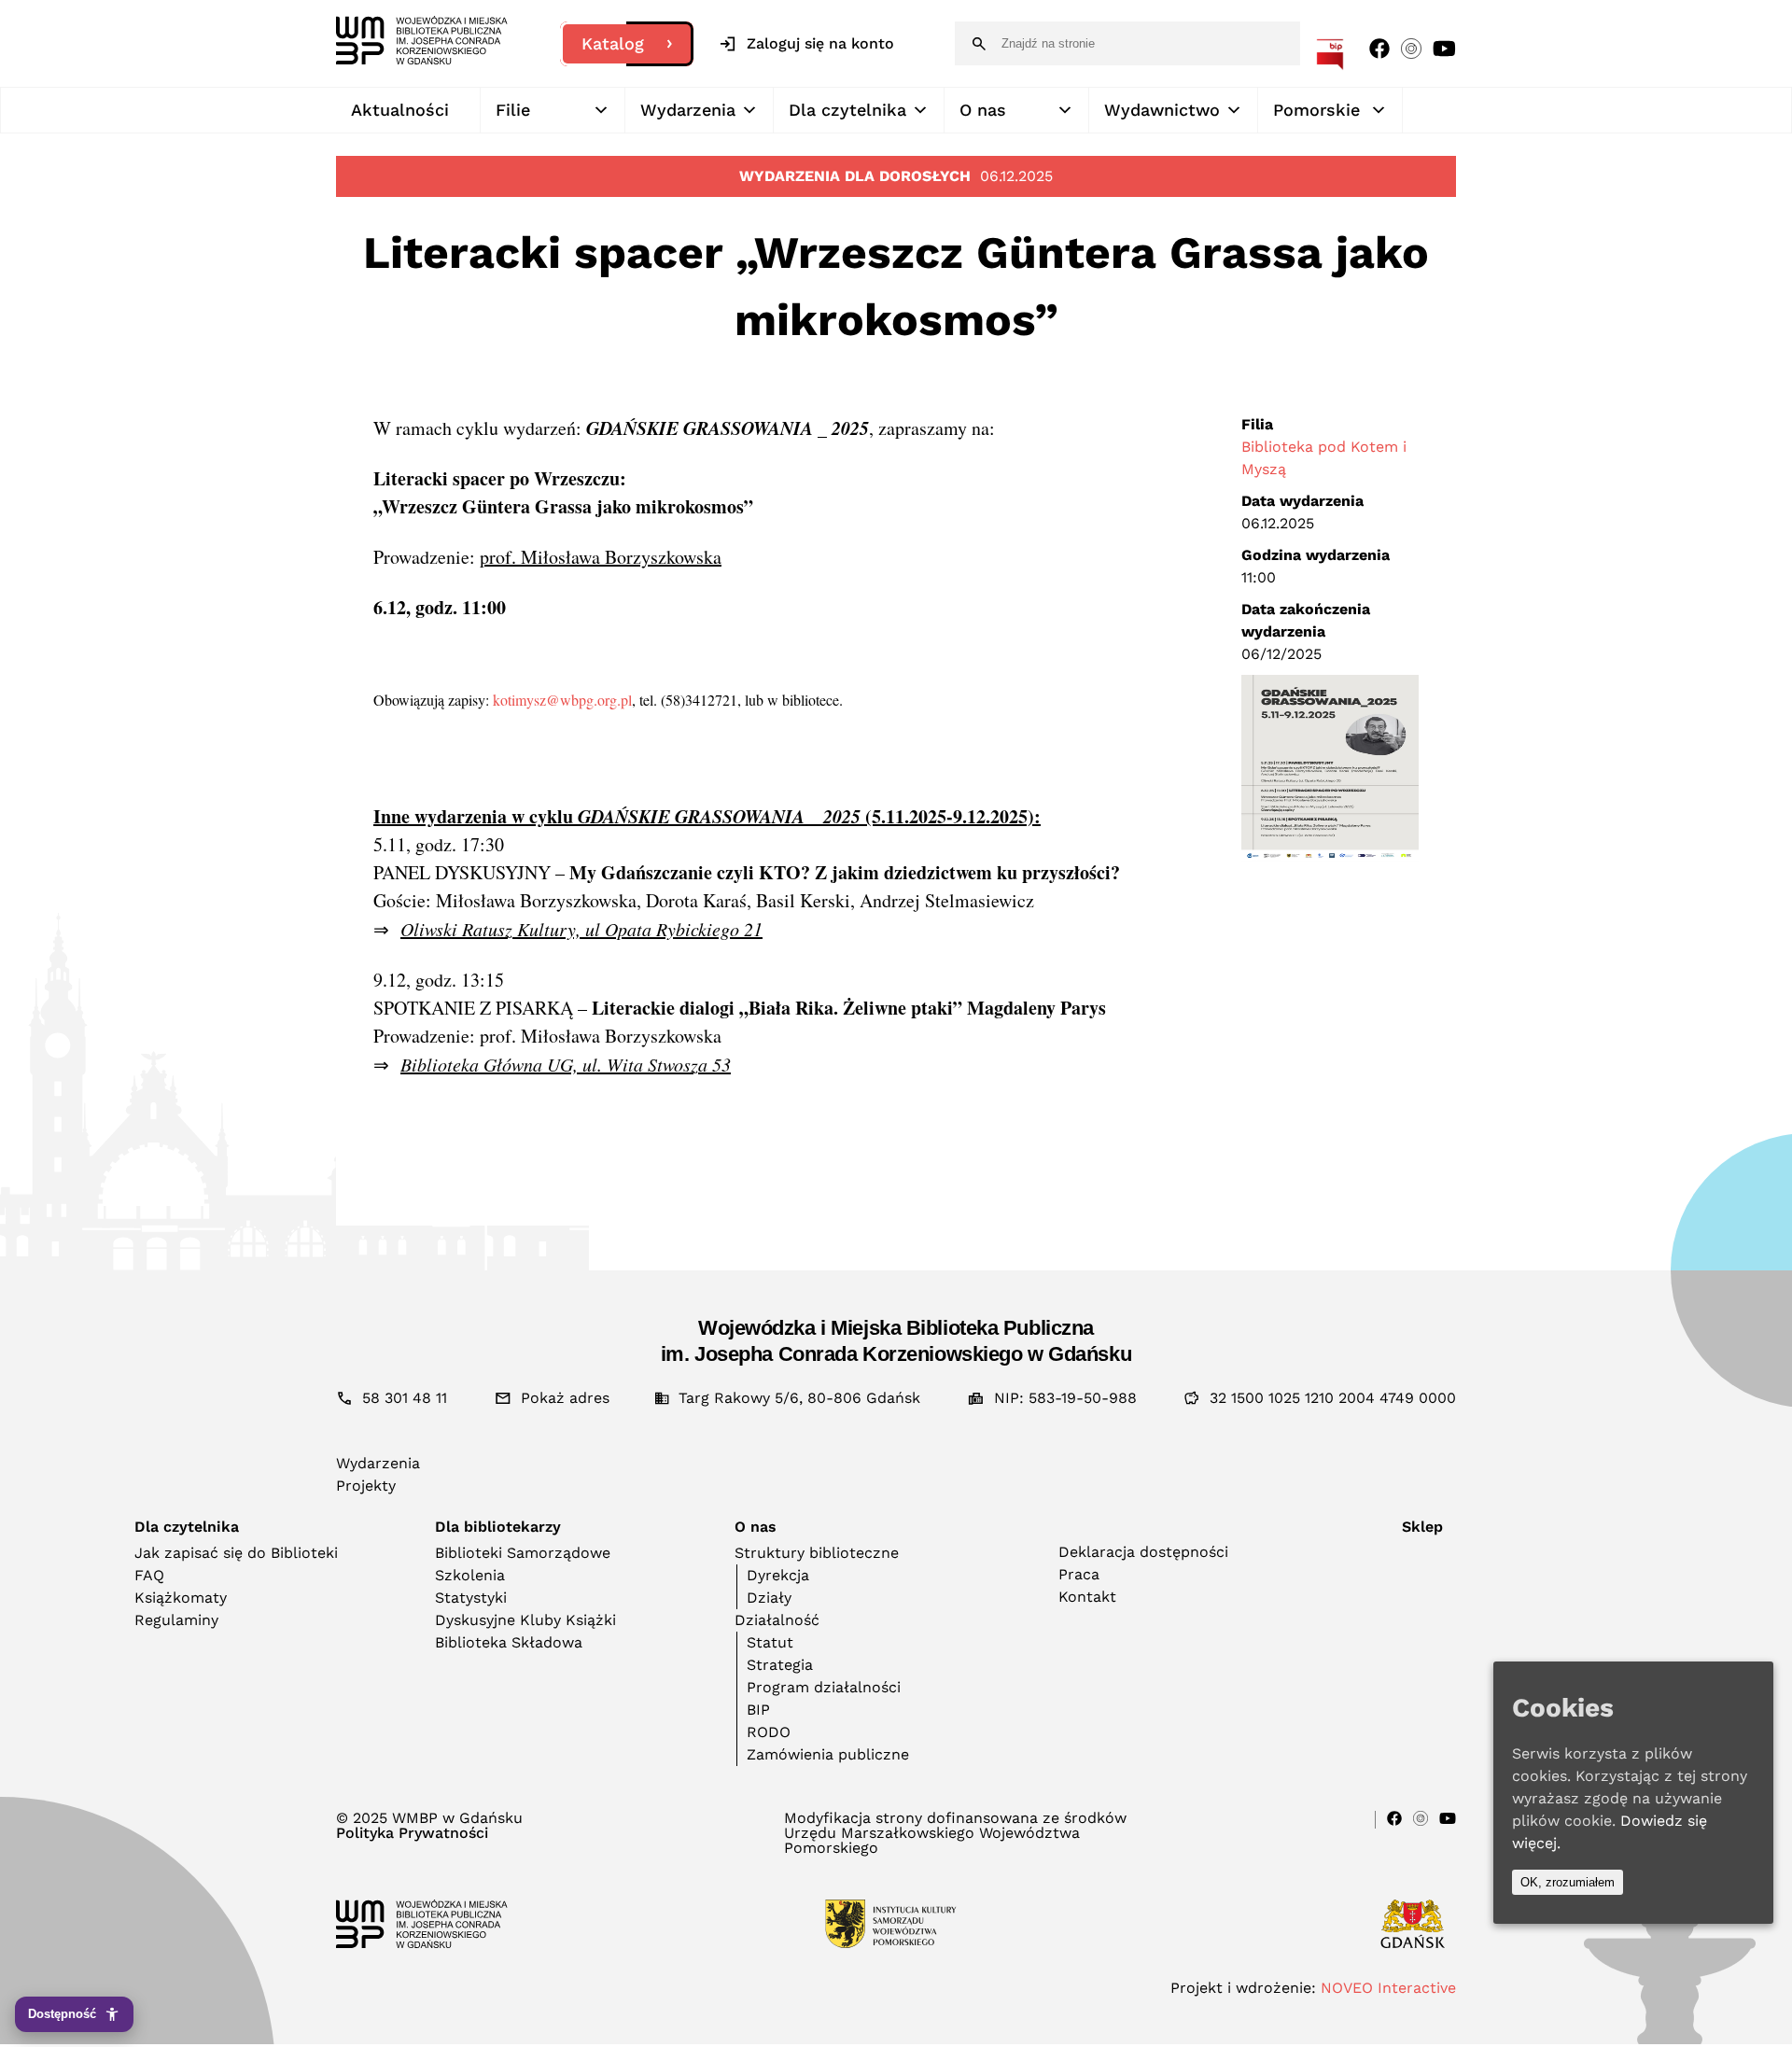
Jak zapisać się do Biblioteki (236, 1553)
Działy (769, 1598)
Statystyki (471, 1598)
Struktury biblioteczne (817, 1553)
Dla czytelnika (847, 110)
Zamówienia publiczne (828, 1754)
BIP (758, 1710)
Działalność (777, 1620)
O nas (983, 110)
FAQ (149, 1575)
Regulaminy (176, 1620)
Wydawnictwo (1162, 110)
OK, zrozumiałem (1568, 1882)
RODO (769, 1732)
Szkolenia (470, 1575)
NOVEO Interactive (1388, 1988)
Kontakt (1087, 1597)
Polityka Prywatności (412, 1833)
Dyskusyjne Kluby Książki (525, 1620)
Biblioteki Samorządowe (523, 1553)
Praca (1079, 1574)
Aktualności (400, 110)
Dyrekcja (778, 1575)
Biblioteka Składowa (509, 1642)
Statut (770, 1642)
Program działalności (824, 1687)
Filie (513, 110)
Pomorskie (1316, 110)
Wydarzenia (688, 110)
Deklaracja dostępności (1143, 1552)
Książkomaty (181, 1598)
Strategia (780, 1665)
